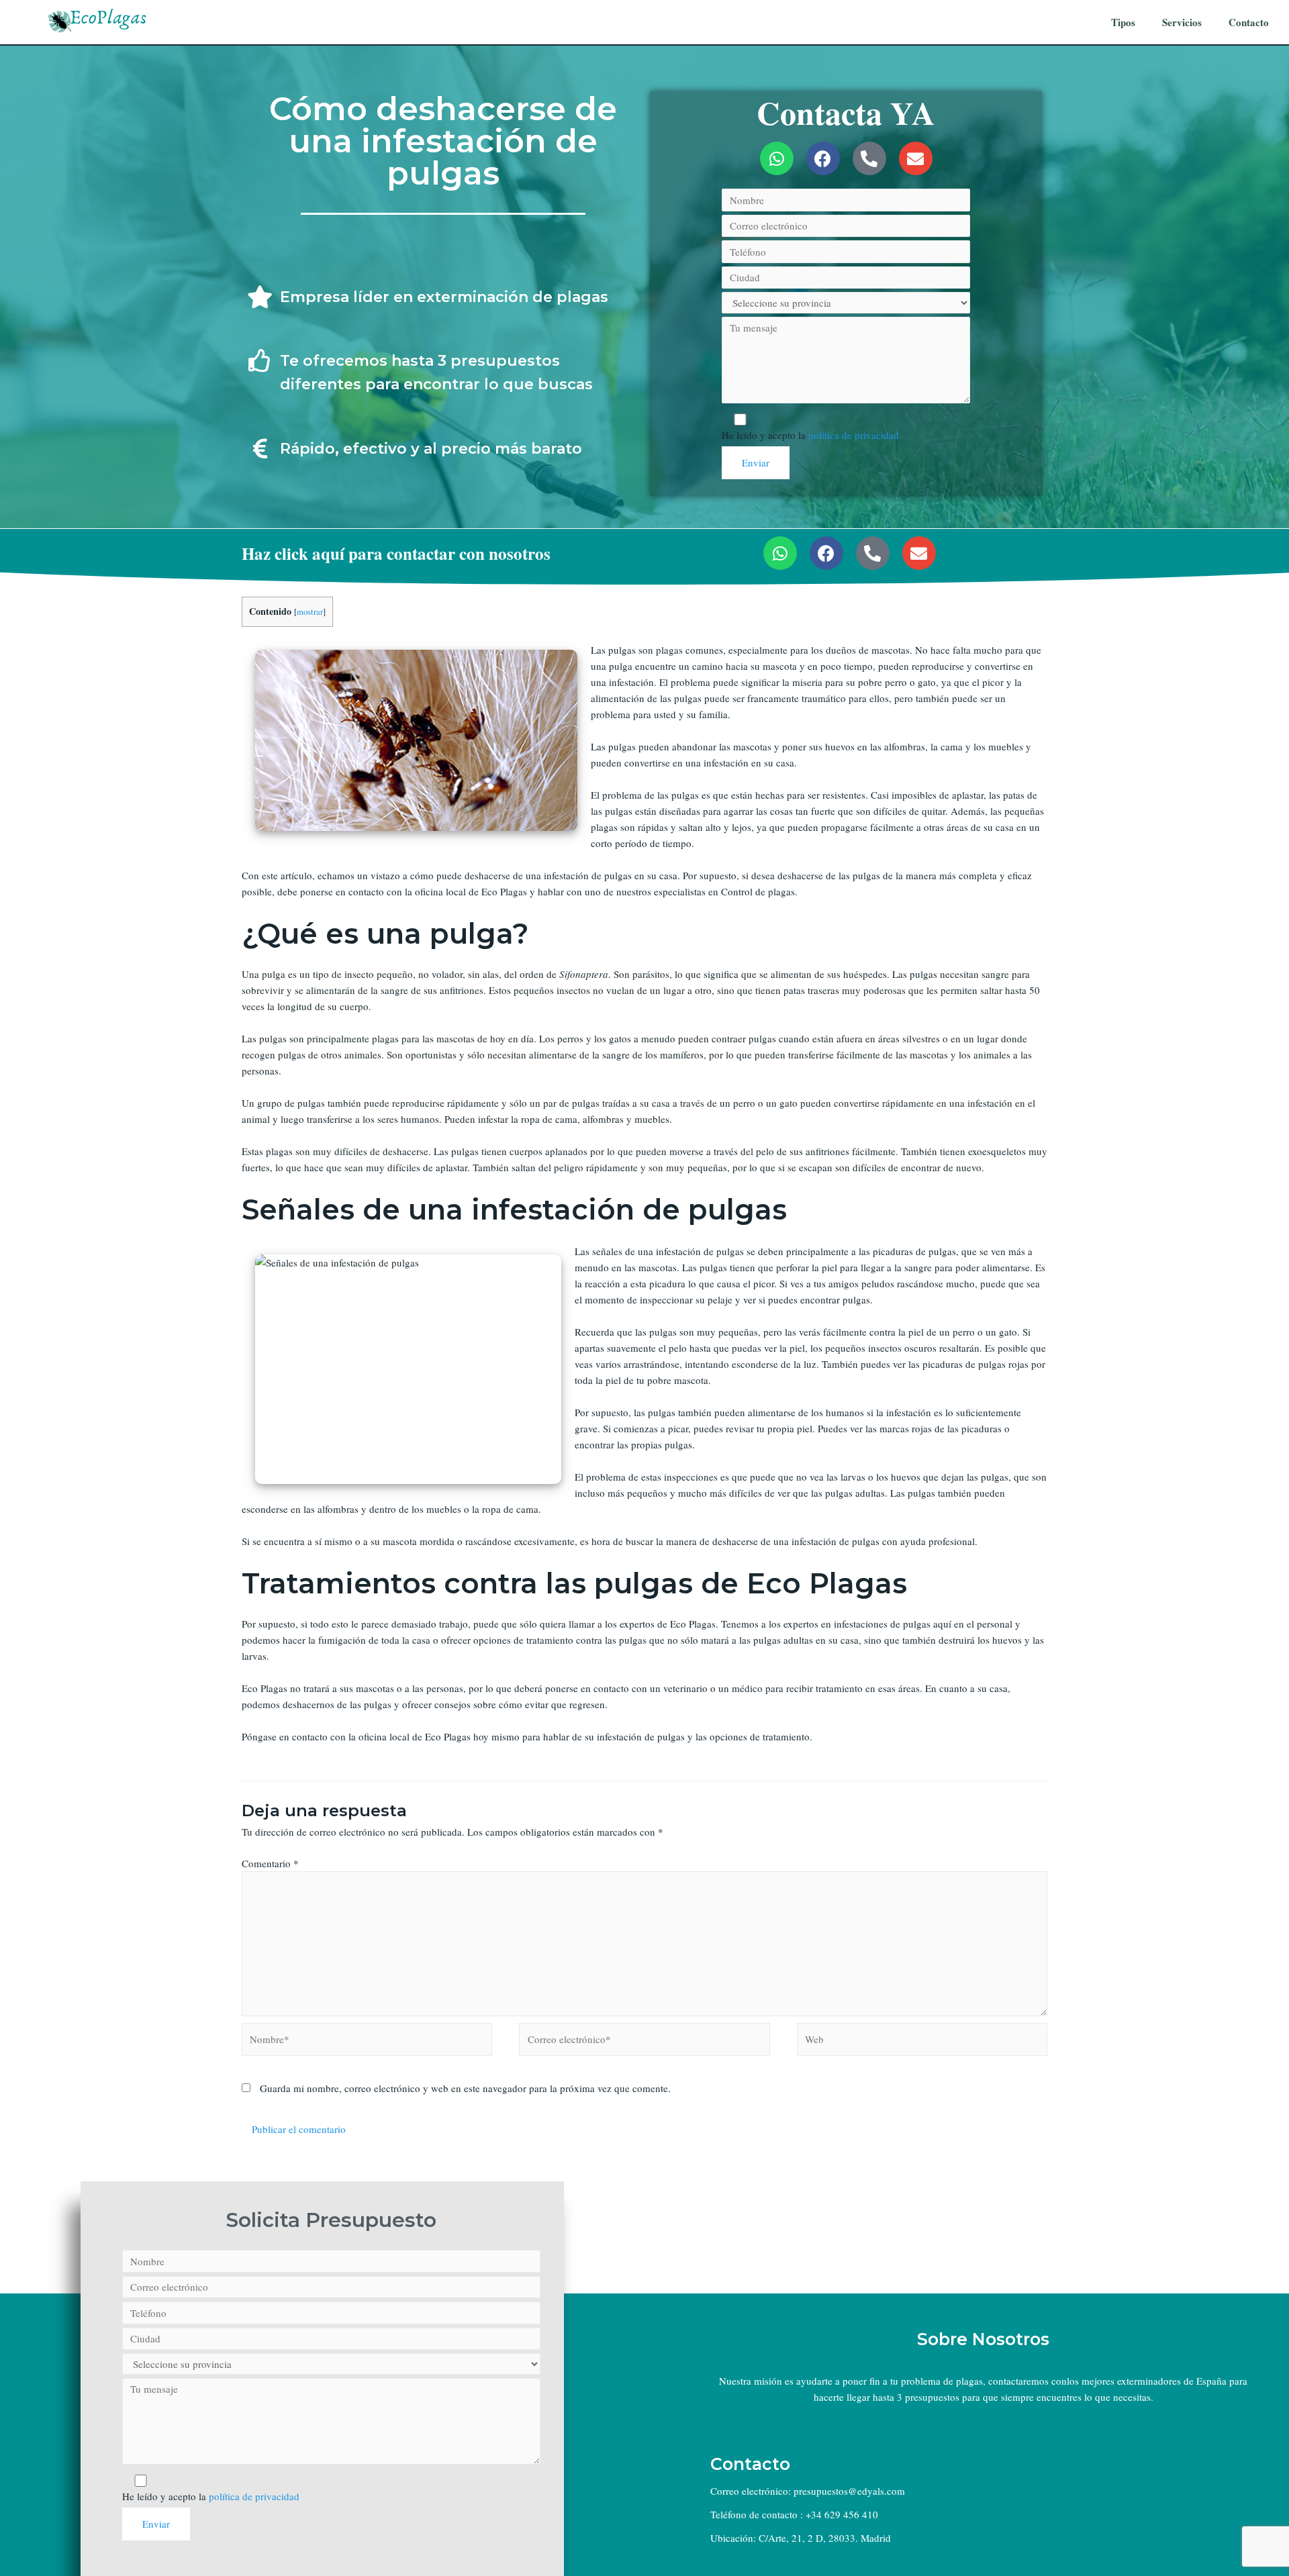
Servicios (1182, 22)
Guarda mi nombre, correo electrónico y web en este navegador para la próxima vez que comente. (465, 2088)
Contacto (1249, 22)
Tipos (1123, 22)
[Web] (922, 2041)
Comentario (270, 1863)
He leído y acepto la (810, 435)
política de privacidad (854, 435)
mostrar (310, 611)
